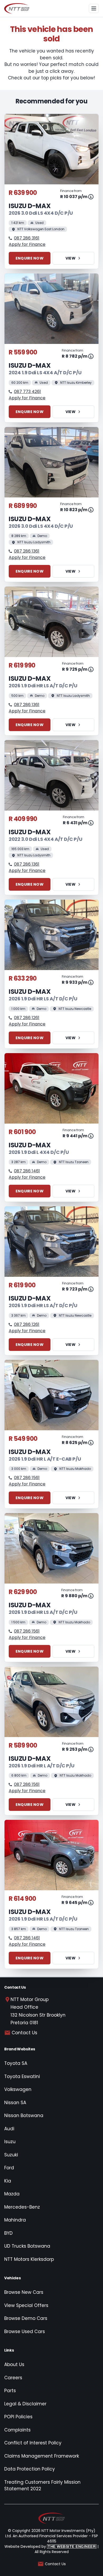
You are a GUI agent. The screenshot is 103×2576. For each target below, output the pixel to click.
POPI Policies (18, 2417)
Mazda (12, 2194)
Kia (8, 2181)
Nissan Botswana (24, 2116)
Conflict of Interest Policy (33, 2443)
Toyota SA (16, 2063)
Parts (10, 2391)
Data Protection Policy (30, 2469)
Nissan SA (15, 2103)
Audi (9, 2129)
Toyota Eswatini (22, 2076)
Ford (9, 2168)
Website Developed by (50, 2546)
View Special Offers (26, 2305)
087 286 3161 (27, 238)
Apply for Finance (27, 244)
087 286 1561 (27, 1478)
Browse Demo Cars (26, 2318)
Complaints (17, 2430)
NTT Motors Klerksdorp (29, 2259)
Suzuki (11, 2155)
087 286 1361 (27, 551)
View (71, 258)
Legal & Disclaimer (25, 2404)
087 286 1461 (27, 1171)
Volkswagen (18, 2089)
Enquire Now (30, 258)
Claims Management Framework (42, 2456)
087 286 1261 (27, 1018)
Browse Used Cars (25, 2332)
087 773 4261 (27, 392)
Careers (13, 2378)
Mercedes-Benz (22, 2207)
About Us (14, 2364)
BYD (8, 2233)
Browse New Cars (24, 2292)
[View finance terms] (91, 197)
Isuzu (10, 2142)
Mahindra (15, 2220)
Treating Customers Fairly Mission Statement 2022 (42, 2486)
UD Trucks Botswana (27, 2246)
